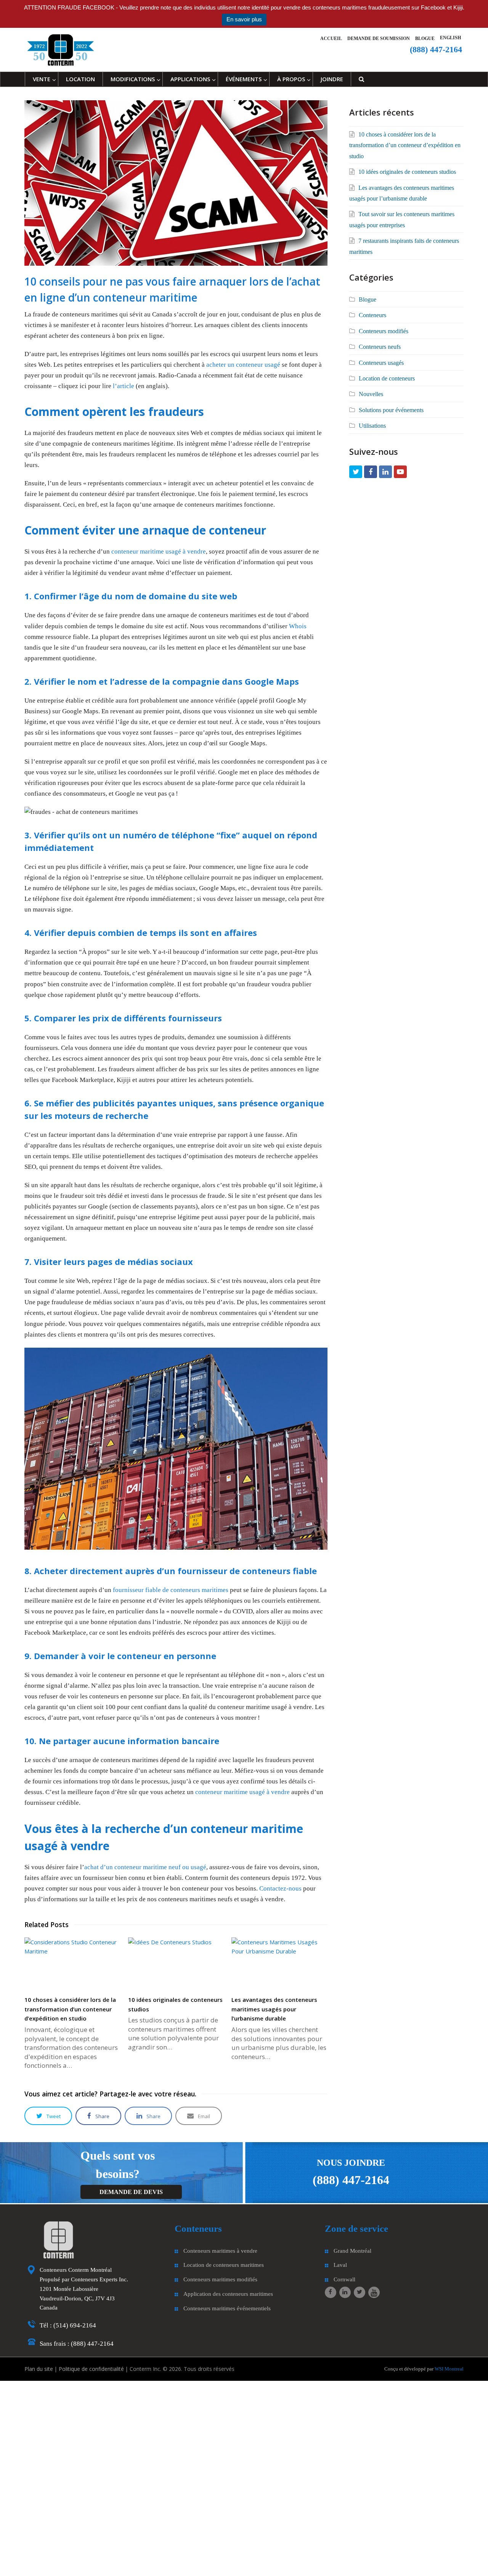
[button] (48, 2116)
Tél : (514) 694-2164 (68, 2325)
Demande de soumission (379, 39)
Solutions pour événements (391, 410)
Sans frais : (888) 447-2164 (77, 2344)
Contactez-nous (280, 1888)
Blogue (425, 39)
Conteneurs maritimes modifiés (220, 2279)
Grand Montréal (352, 2250)
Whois (298, 626)
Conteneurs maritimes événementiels (227, 2308)
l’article (124, 386)
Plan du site (39, 2369)
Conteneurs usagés (381, 363)
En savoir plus (244, 19)
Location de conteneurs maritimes (224, 2265)
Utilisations (372, 426)
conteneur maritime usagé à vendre (159, 551)
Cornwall (344, 2279)
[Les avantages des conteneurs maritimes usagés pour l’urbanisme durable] (279, 1964)
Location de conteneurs (387, 378)
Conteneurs (372, 315)
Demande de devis (131, 2192)
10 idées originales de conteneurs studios (407, 172)
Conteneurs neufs (380, 347)
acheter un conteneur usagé (243, 365)
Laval (340, 2265)
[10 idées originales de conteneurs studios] (176, 1964)
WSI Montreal (449, 2369)
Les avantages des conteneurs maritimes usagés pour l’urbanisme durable (274, 2009)
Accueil (331, 39)
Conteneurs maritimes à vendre (220, 2250)
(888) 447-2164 (351, 2180)
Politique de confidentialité (91, 2369)
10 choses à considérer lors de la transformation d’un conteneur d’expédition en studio (70, 2009)
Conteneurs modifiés (384, 331)
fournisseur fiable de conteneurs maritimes (171, 1590)
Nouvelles (371, 394)
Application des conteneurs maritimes (228, 2294)
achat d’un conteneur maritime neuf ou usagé (145, 1867)
